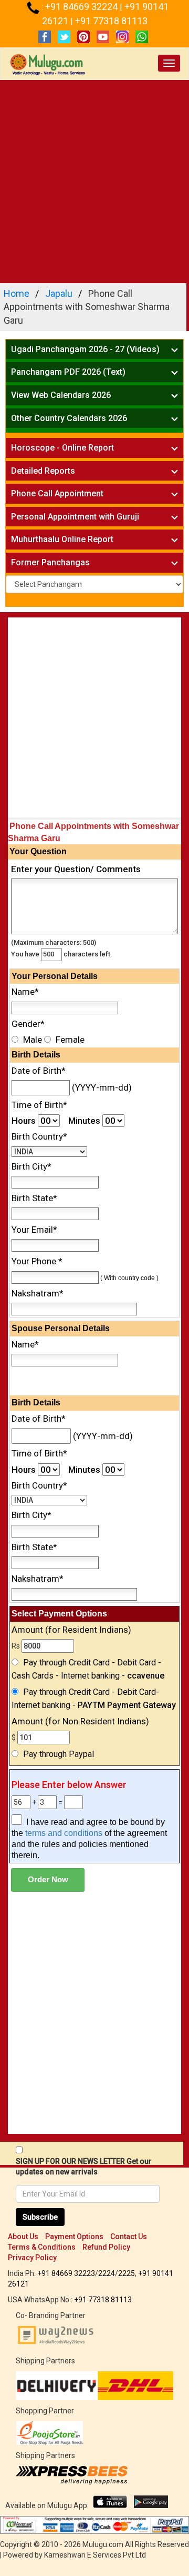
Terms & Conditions (42, 2247)
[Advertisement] (94, 180)
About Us (23, 2236)
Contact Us (129, 2236)
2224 (107, 2273)
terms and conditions (64, 1833)
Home (17, 293)
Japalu (59, 293)
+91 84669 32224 (82, 7)
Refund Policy (106, 2247)
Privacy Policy (32, 2258)
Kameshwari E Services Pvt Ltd (95, 2555)
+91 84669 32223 (66, 2273)
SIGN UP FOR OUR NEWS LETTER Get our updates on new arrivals (84, 2166)
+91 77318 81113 (111, 21)
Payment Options (74, 2236)
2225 (127, 2273)
